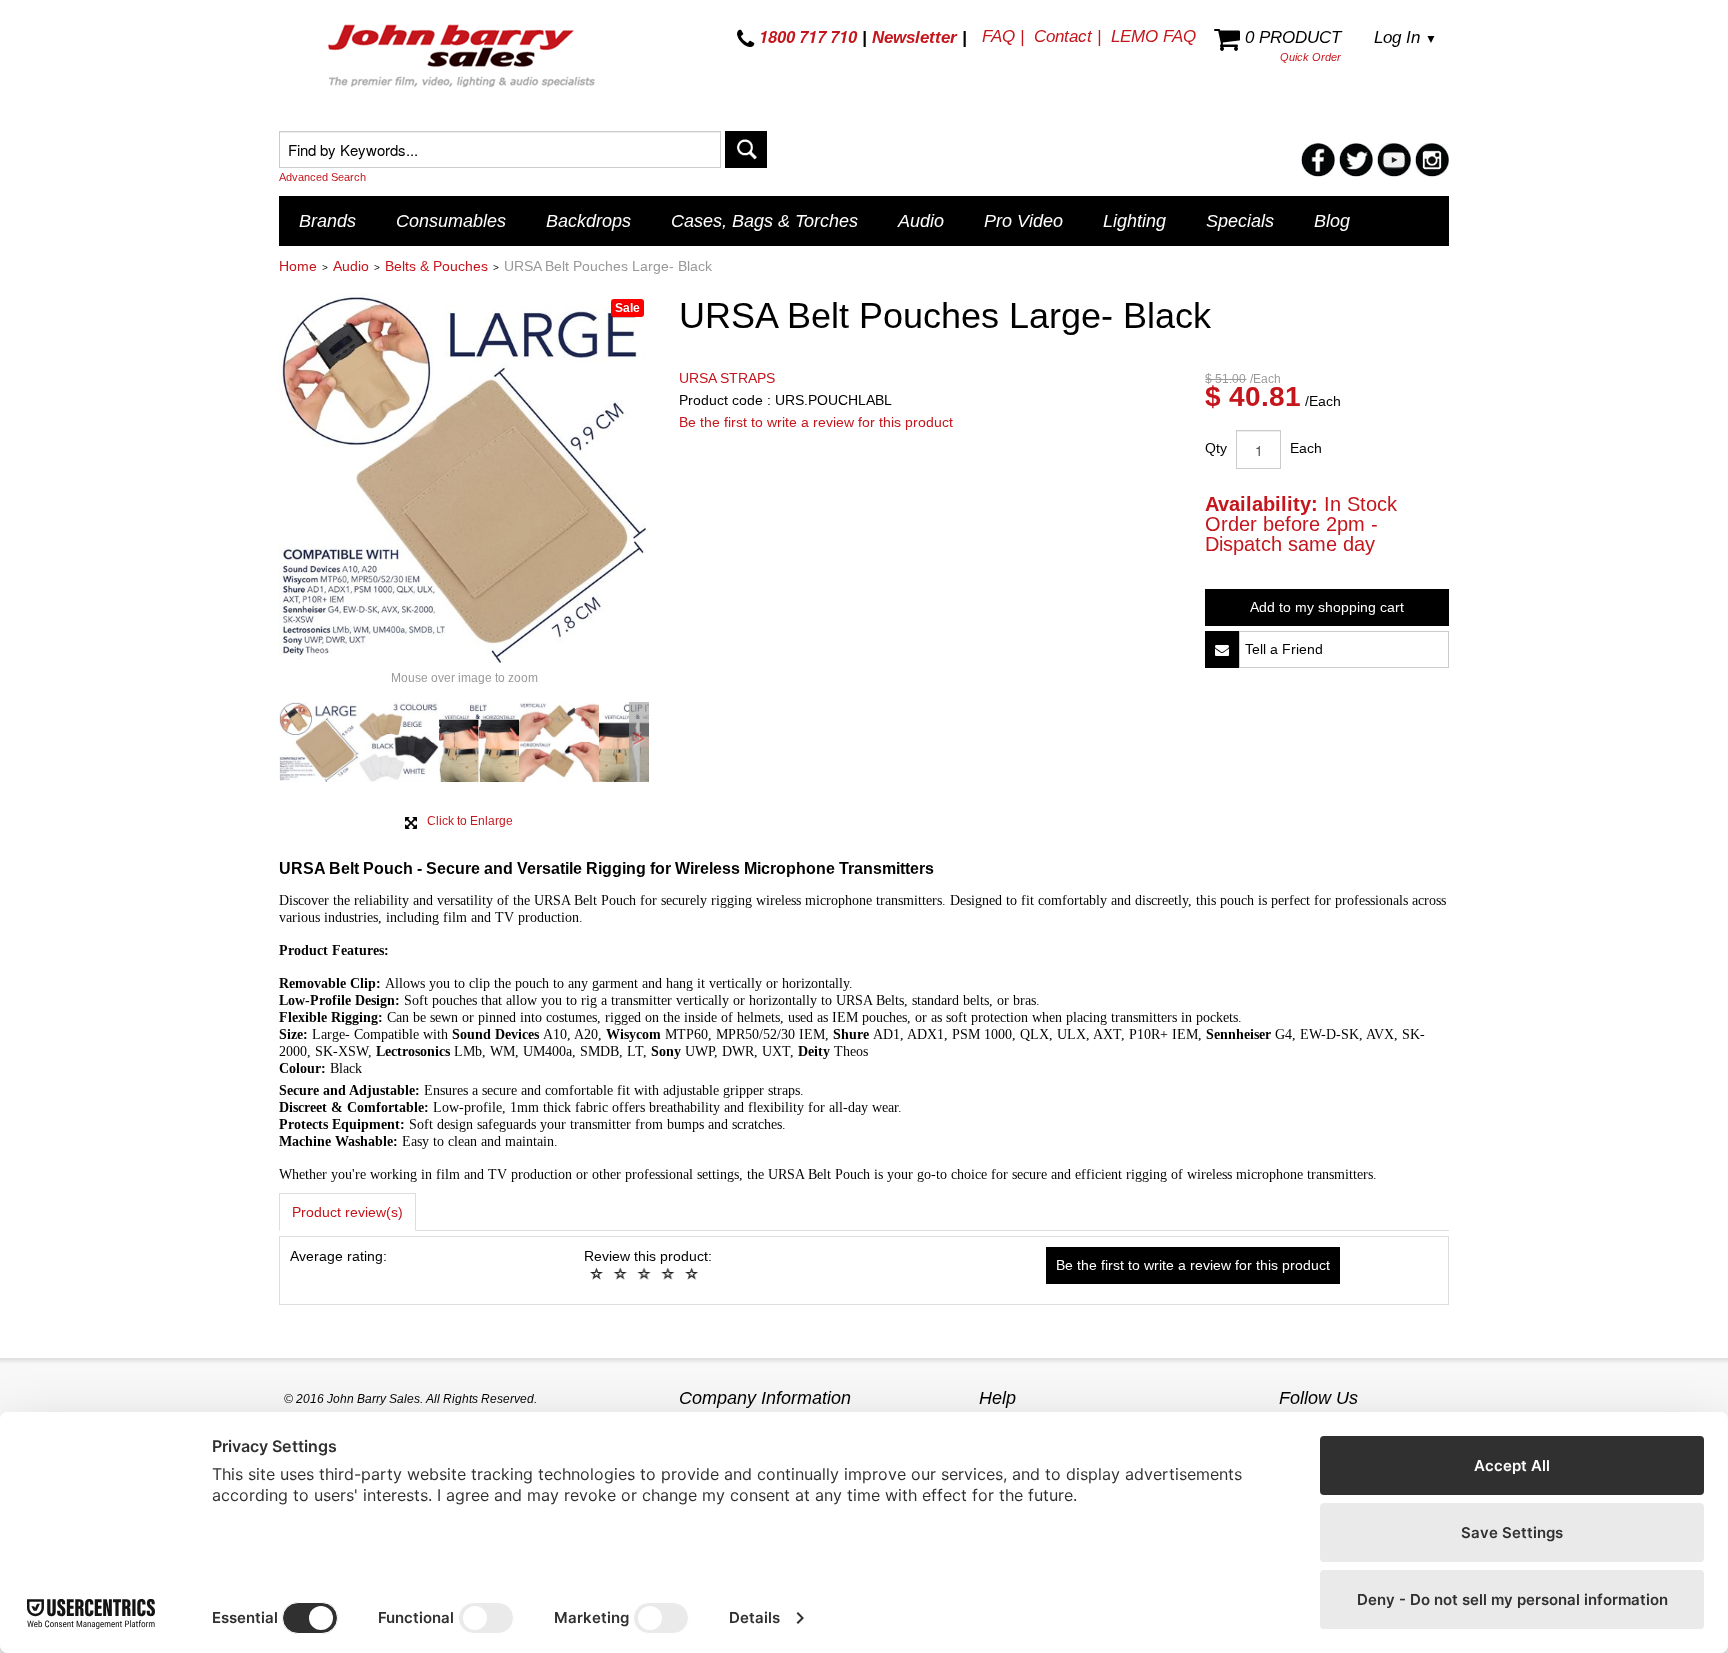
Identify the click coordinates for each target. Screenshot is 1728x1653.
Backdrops (588, 221)
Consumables (451, 221)
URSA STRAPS (727, 378)
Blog (1332, 221)
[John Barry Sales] (464, 59)
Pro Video (1023, 221)
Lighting (1134, 221)
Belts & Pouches (436, 266)
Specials (1240, 221)
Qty (1216, 448)
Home (298, 266)
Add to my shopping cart (1327, 607)
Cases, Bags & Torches (764, 221)
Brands (327, 221)
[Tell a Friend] (1222, 649)
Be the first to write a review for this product (816, 422)
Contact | (1067, 36)
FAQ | (1003, 36)
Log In (1405, 37)
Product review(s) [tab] (347, 1212)
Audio (921, 221)
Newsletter (914, 37)
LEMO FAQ (1153, 36)
